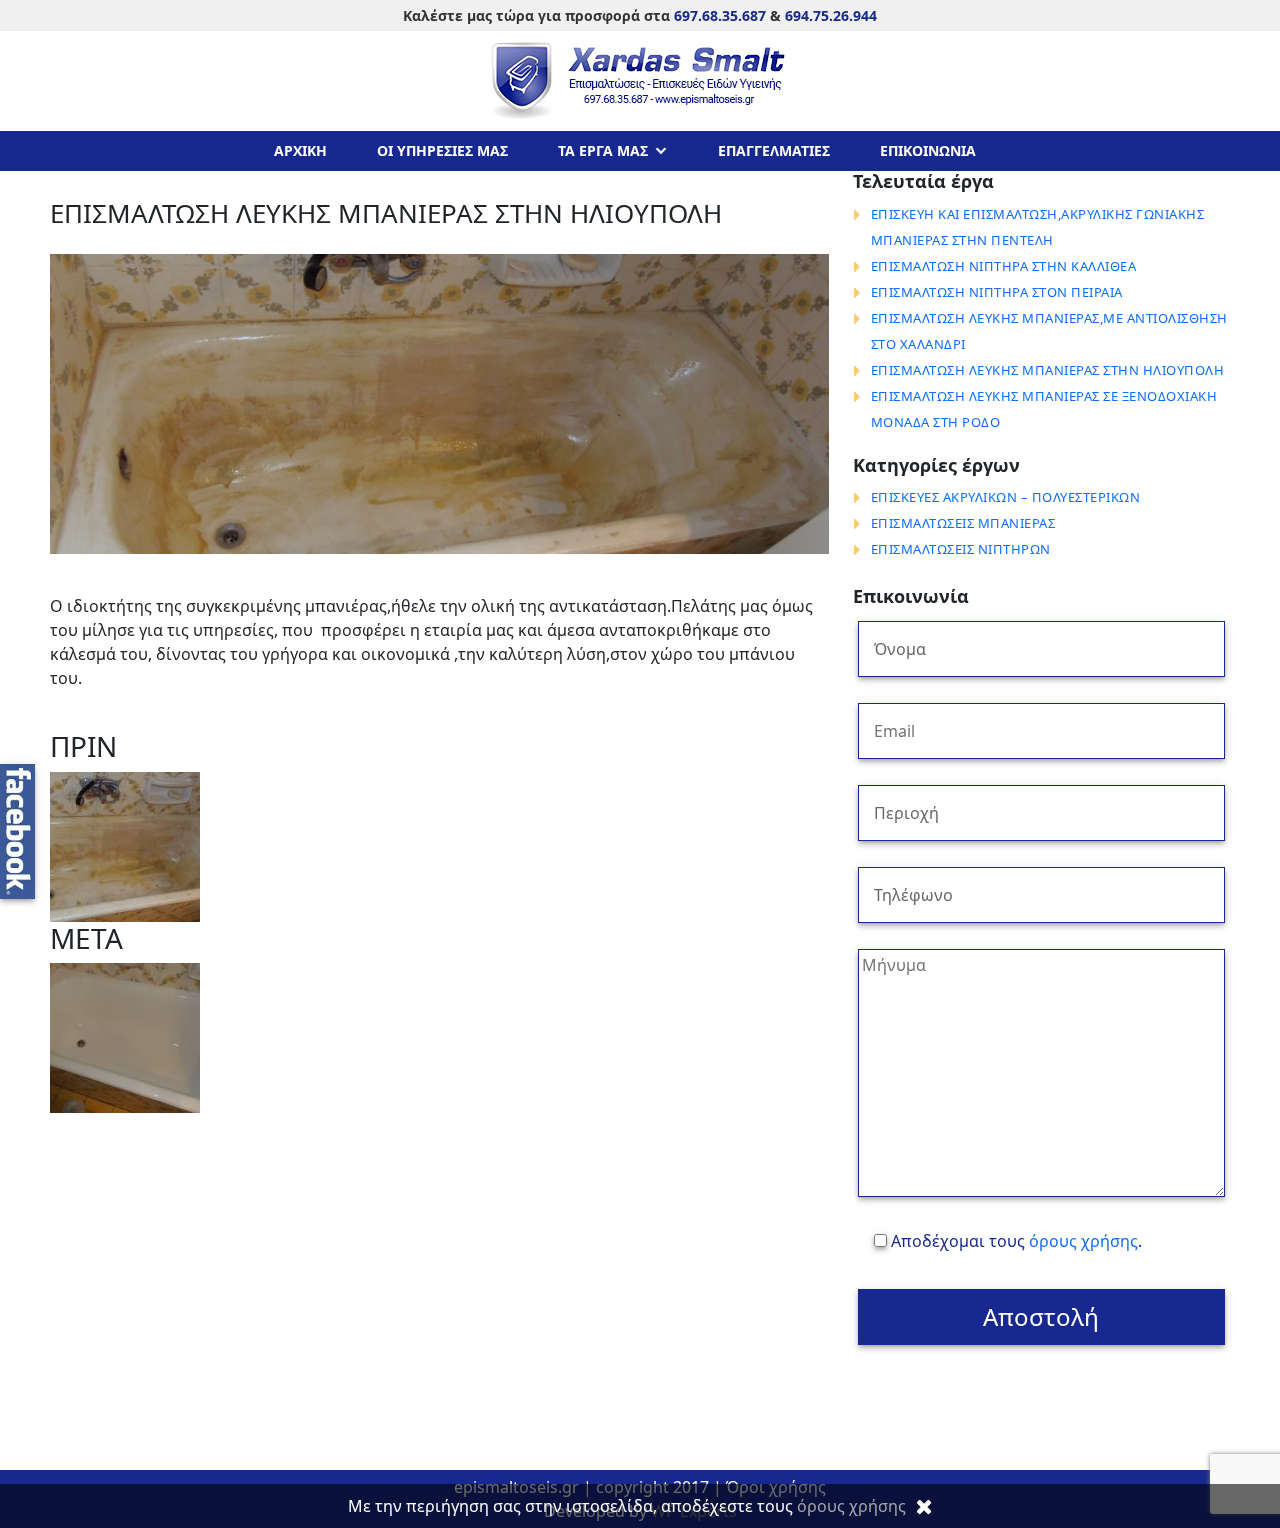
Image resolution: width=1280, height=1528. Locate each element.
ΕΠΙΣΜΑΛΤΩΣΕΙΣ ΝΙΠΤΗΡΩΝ (961, 549)
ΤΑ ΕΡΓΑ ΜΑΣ (603, 150)
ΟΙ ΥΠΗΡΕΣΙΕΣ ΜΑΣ (442, 150)
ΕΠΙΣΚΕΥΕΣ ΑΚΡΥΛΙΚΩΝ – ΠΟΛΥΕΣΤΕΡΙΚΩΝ (1006, 497)
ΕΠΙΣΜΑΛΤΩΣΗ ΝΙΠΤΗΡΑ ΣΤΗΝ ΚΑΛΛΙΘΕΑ (1004, 266)
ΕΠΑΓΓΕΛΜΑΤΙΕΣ (774, 150)
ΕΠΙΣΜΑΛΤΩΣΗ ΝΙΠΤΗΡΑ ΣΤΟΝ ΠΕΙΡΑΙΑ (997, 292)
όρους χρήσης (1083, 1241)
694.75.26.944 (831, 15)
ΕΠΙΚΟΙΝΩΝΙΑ (928, 150)
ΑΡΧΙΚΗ (300, 150)
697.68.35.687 (720, 15)
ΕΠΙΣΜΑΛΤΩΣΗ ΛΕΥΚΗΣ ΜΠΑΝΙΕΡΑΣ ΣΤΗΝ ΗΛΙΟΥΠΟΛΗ (1048, 370)
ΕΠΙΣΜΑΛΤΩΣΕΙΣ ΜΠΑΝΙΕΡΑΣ (963, 523)
